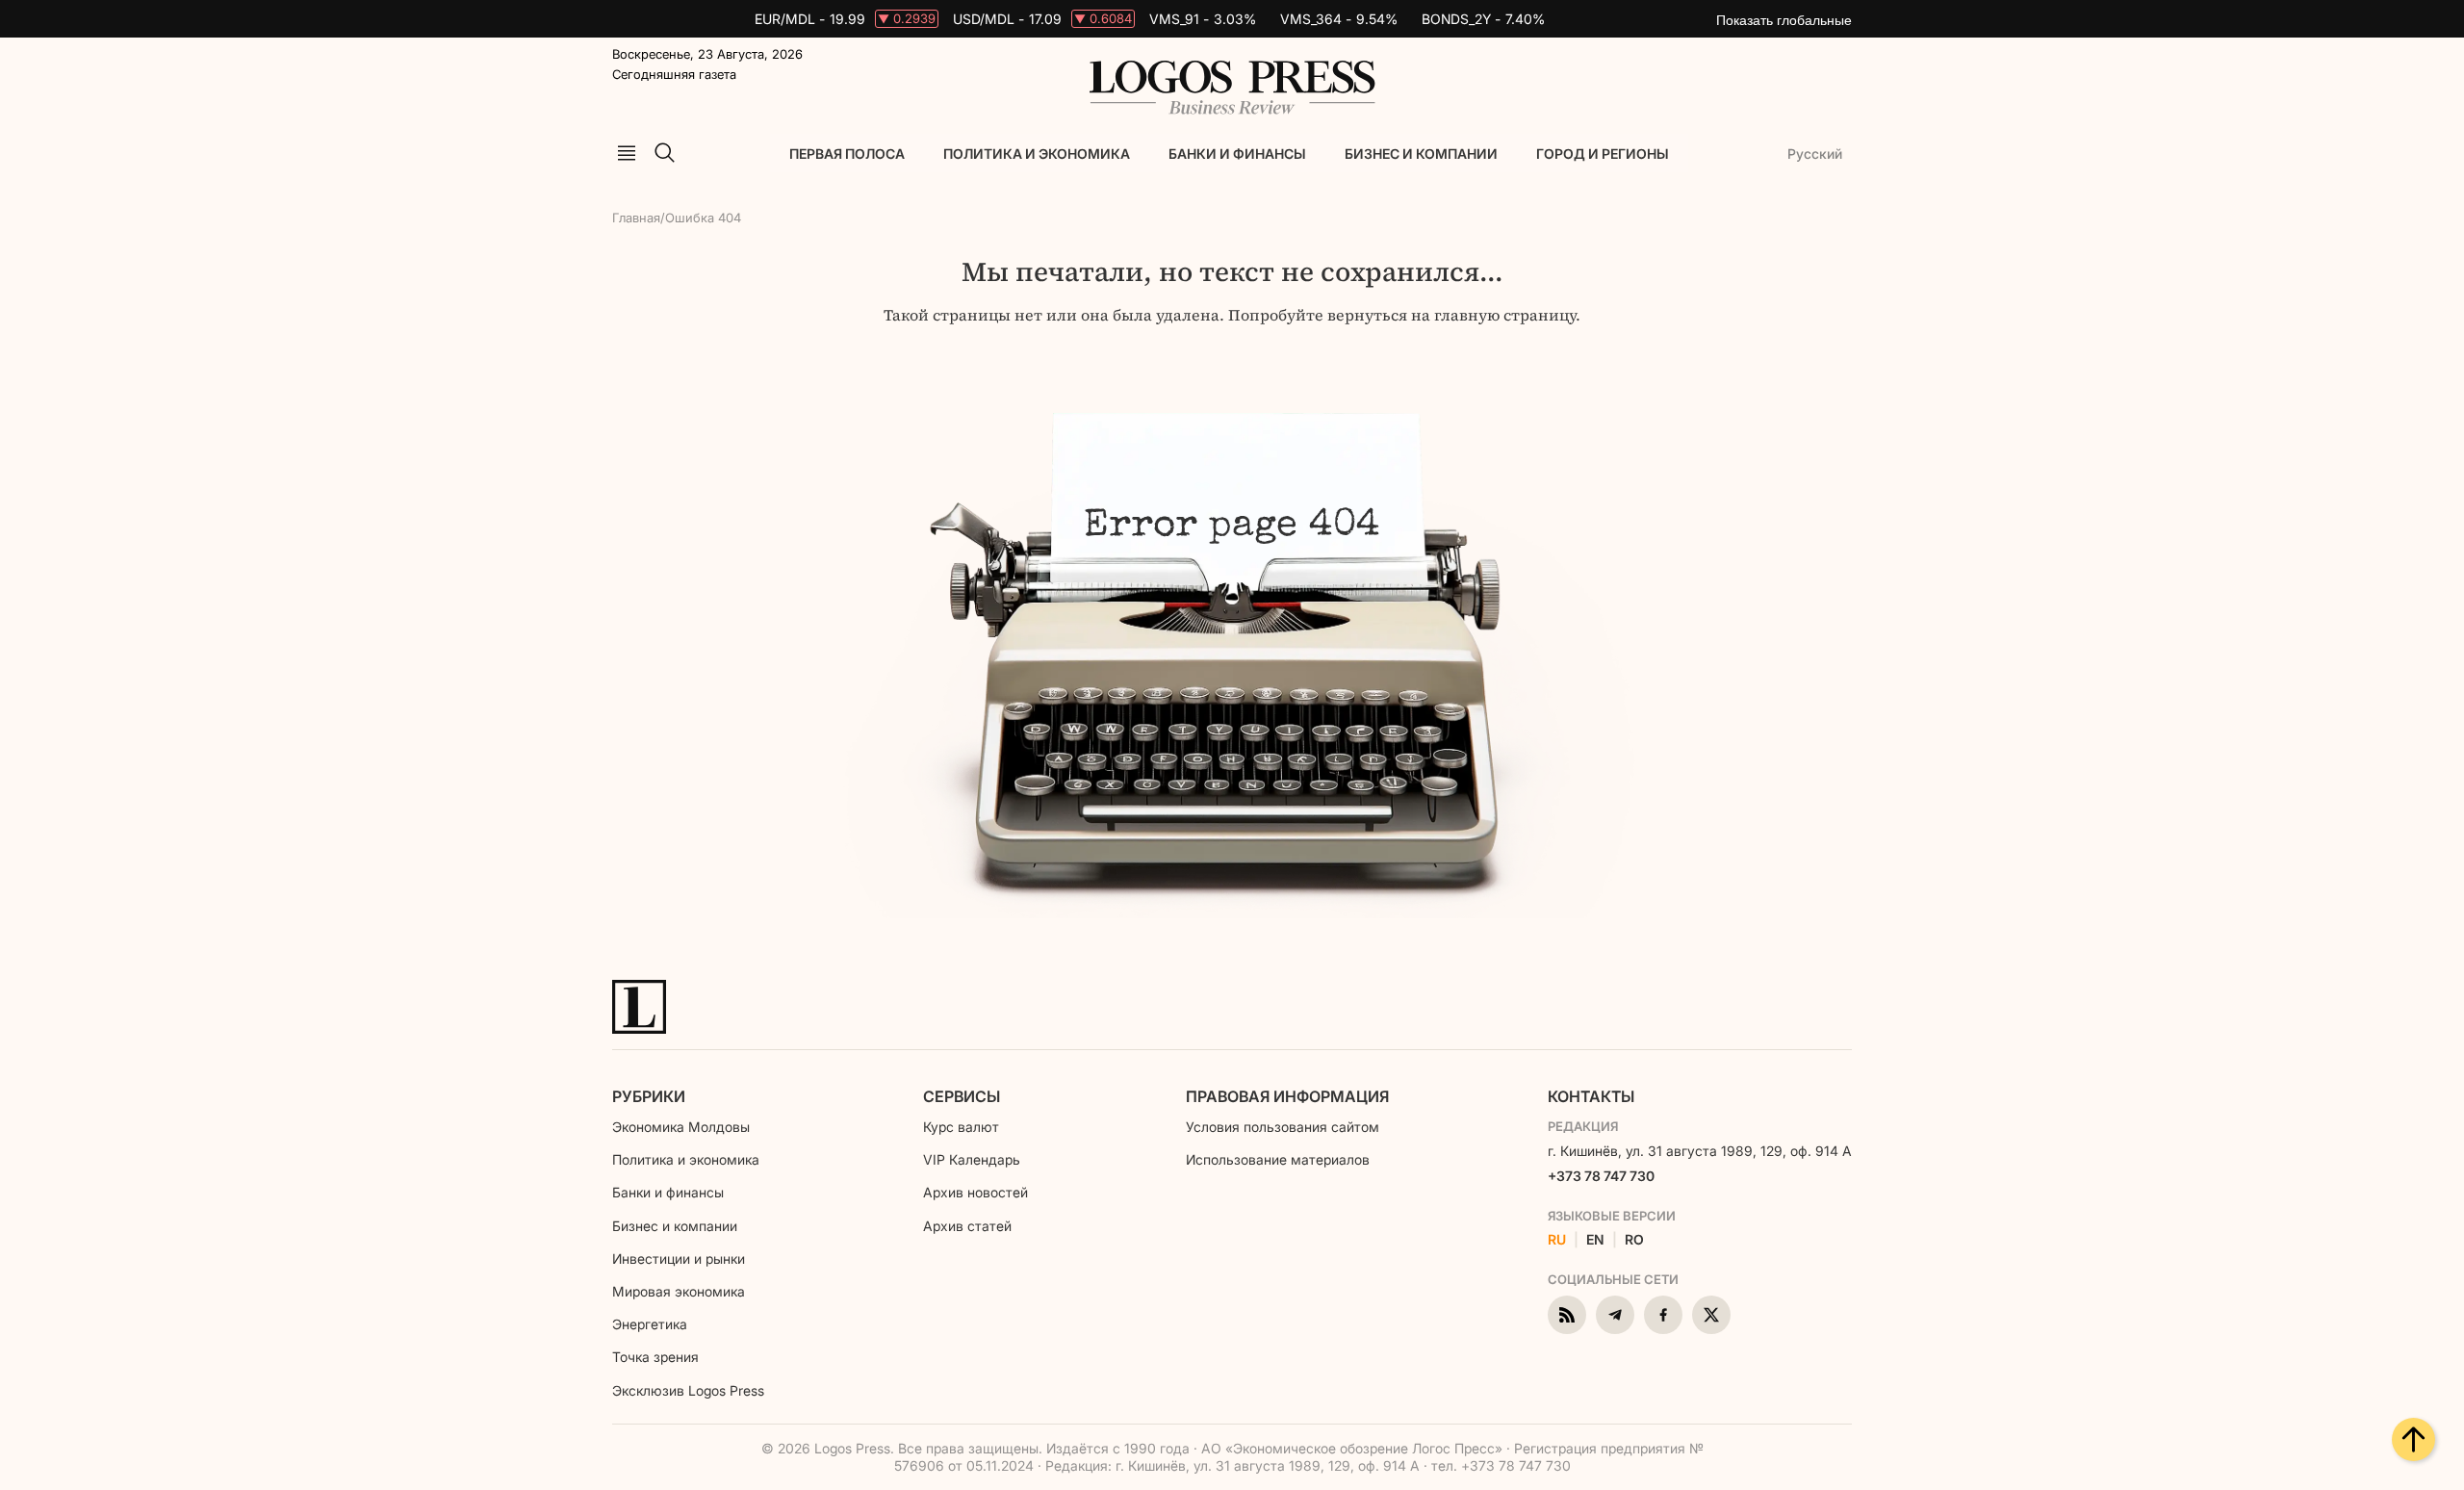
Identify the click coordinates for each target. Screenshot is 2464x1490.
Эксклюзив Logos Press (688, 1390)
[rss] (1567, 1315)
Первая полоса (847, 154)
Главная (636, 218)
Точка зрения (655, 1357)
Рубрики (649, 1096)
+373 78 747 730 (1601, 1176)
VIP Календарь (972, 1159)
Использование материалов (1278, 1159)
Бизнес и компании (1421, 154)
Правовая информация (1287, 1096)
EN (1595, 1240)
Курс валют (961, 1127)
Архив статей (967, 1226)
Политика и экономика (1037, 154)
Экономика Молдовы (681, 1127)
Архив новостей (975, 1192)
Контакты (1591, 1096)
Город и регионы (1603, 154)
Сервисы (962, 1096)
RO (1634, 1240)
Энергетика (650, 1324)
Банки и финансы (1237, 154)
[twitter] (1711, 1315)
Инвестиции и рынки (679, 1259)
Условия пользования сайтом (1283, 1127)
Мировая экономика (679, 1291)
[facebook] (1663, 1315)
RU (1557, 1240)
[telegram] (1615, 1315)
